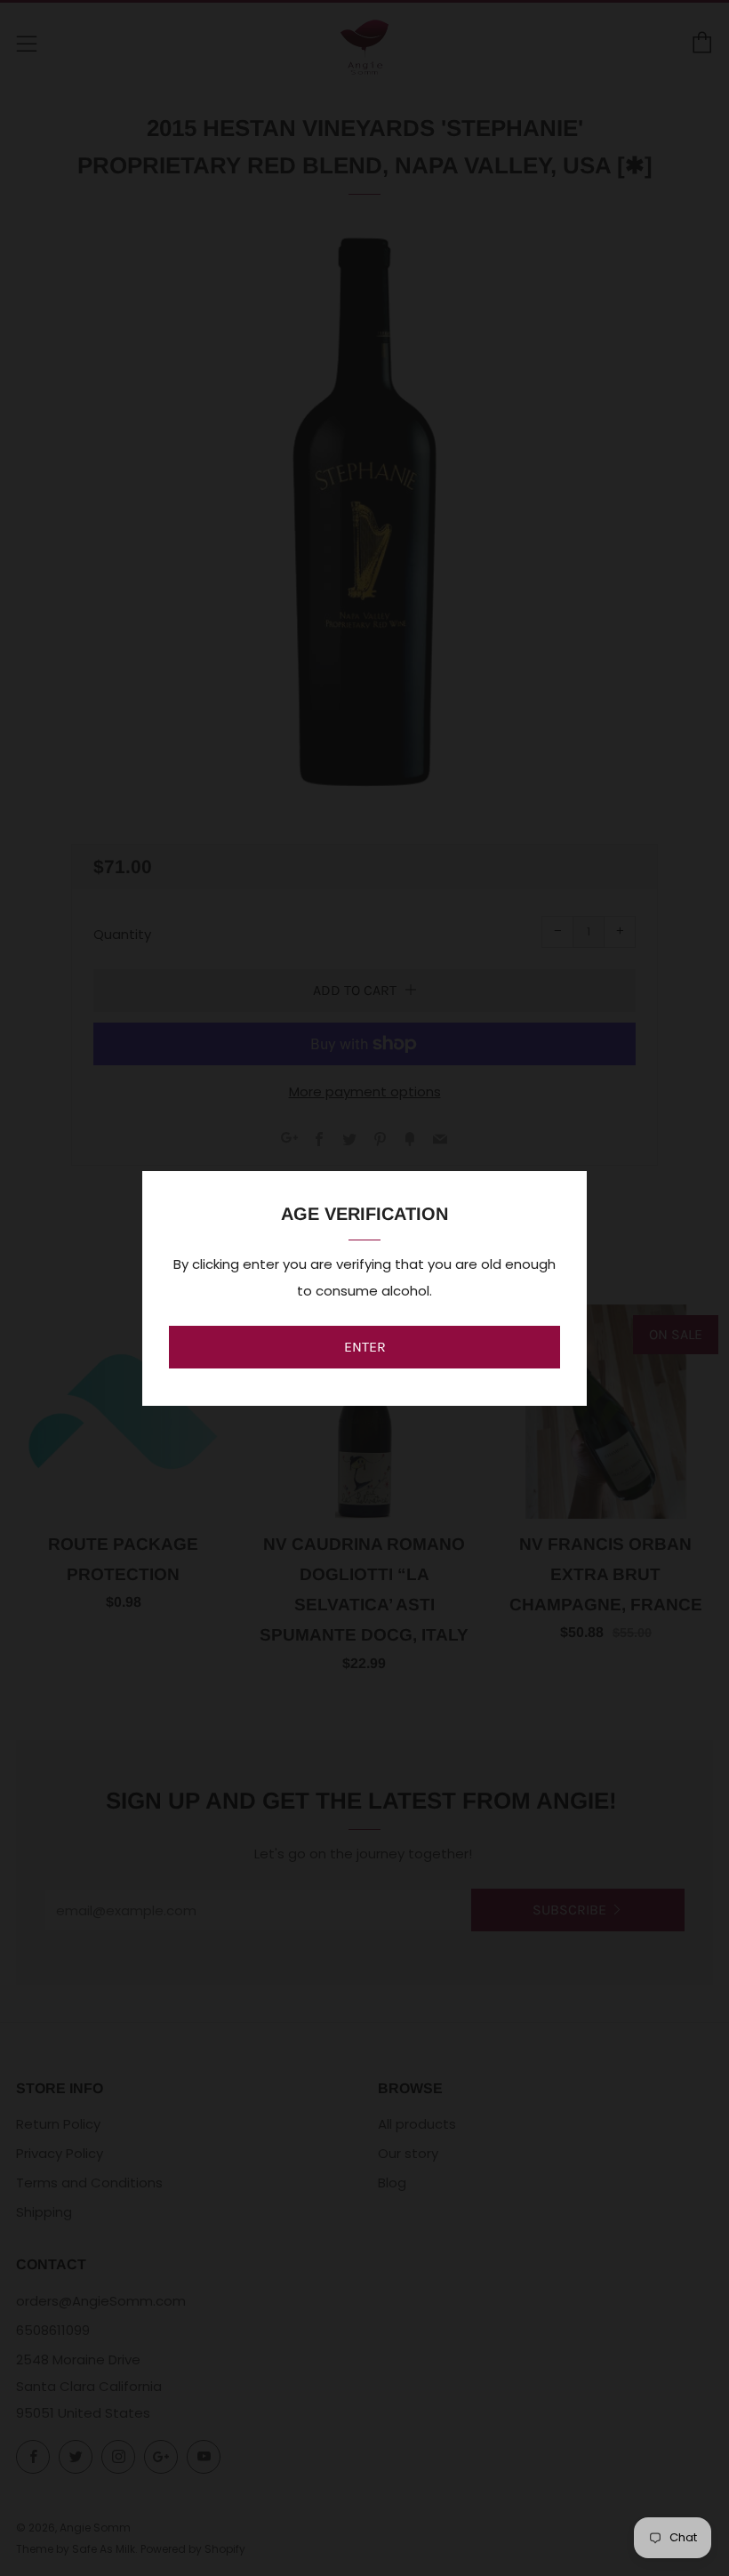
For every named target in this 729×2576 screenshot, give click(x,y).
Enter (365, 1347)
